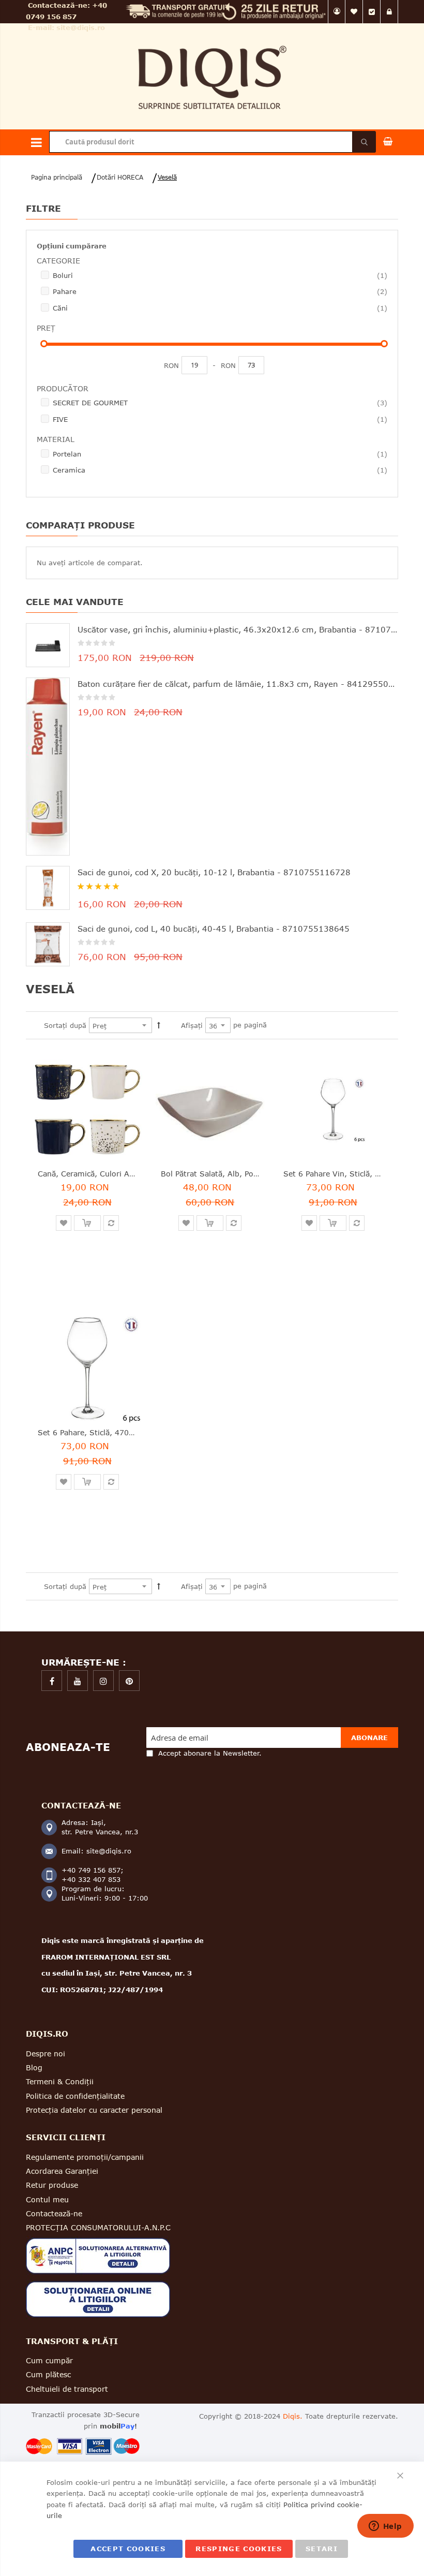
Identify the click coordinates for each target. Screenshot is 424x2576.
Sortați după (65, 1025)
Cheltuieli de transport (67, 2389)
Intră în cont (389, 12)
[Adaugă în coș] (87, 1223)
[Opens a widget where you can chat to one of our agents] (385, 2527)
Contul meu (337, 12)
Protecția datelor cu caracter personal (94, 2110)
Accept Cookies (128, 2549)
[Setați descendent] (159, 1025)
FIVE (220, 419)
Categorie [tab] (58, 261)
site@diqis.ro (81, 27)
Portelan (220, 454)
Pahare (220, 291)
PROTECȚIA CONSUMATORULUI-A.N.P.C (98, 2227)
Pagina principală (57, 177)
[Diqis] (212, 41)
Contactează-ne (54, 2213)
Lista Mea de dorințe (354, 12)
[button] (64, 1223)
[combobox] (212, 142)
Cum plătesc (48, 2374)
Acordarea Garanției (62, 2171)
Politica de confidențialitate (75, 2096)
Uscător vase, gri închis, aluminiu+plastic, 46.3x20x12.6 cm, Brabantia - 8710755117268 (238, 629)
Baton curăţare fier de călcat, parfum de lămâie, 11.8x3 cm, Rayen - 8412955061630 (238, 684)
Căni (220, 308)
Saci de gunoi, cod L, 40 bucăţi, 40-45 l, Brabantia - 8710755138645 (214, 929)
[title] (52, 1681)
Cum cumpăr (49, 2360)
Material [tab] (56, 439)
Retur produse (52, 2185)
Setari (322, 2549)
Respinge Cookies (239, 2549)
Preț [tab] (46, 328)
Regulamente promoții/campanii (85, 2157)
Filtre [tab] (43, 208)
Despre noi (46, 2054)
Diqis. (293, 2416)
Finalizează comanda (372, 12)
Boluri (220, 275)
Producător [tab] (63, 388)
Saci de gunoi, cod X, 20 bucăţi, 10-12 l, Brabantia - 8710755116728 (214, 872)
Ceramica (220, 470)
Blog (34, 2067)
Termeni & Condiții (60, 2081)
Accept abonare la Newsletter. (210, 1753)
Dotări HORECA (120, 177)
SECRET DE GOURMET (220, 402)
